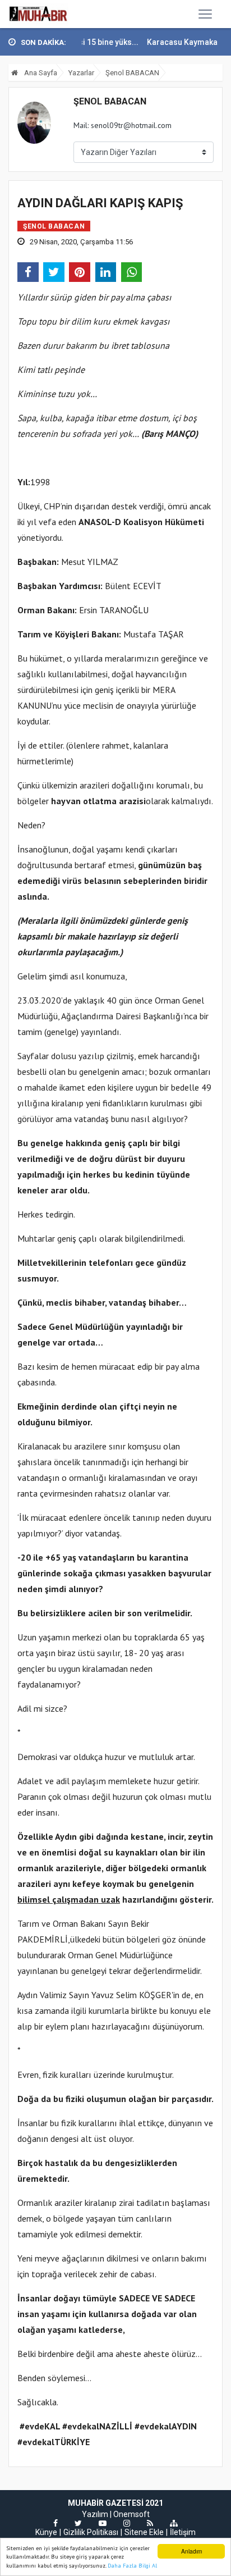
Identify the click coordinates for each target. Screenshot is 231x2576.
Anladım (191, 2551)
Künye (46, 2532)
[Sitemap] (174, 2523)
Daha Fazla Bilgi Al (132, 2566)
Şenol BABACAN (132, 73)
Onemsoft (131, 2514)
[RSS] (150, 2523)
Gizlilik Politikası (91, 2532)
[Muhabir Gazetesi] (38, 14)
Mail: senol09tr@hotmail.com (123, 125)
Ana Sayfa (40, 73)
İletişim (183, 2532)
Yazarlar (81, 73)
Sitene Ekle (144, 2532)
